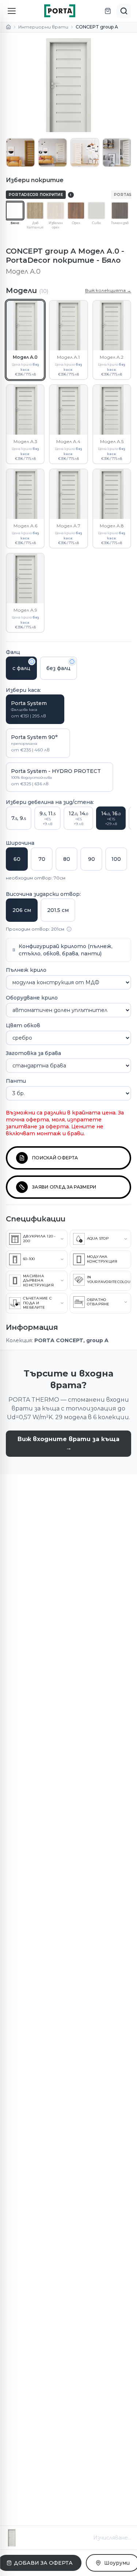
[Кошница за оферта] (108, 11)
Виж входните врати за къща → (68, 1443)
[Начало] (8, 27)
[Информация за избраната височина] (69, 929)
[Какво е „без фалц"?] (72, 662)
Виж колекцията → (108, 290)
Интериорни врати (43, 27)
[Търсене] (124, 11)
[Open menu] (12, 11)
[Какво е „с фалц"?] (32, 662)
